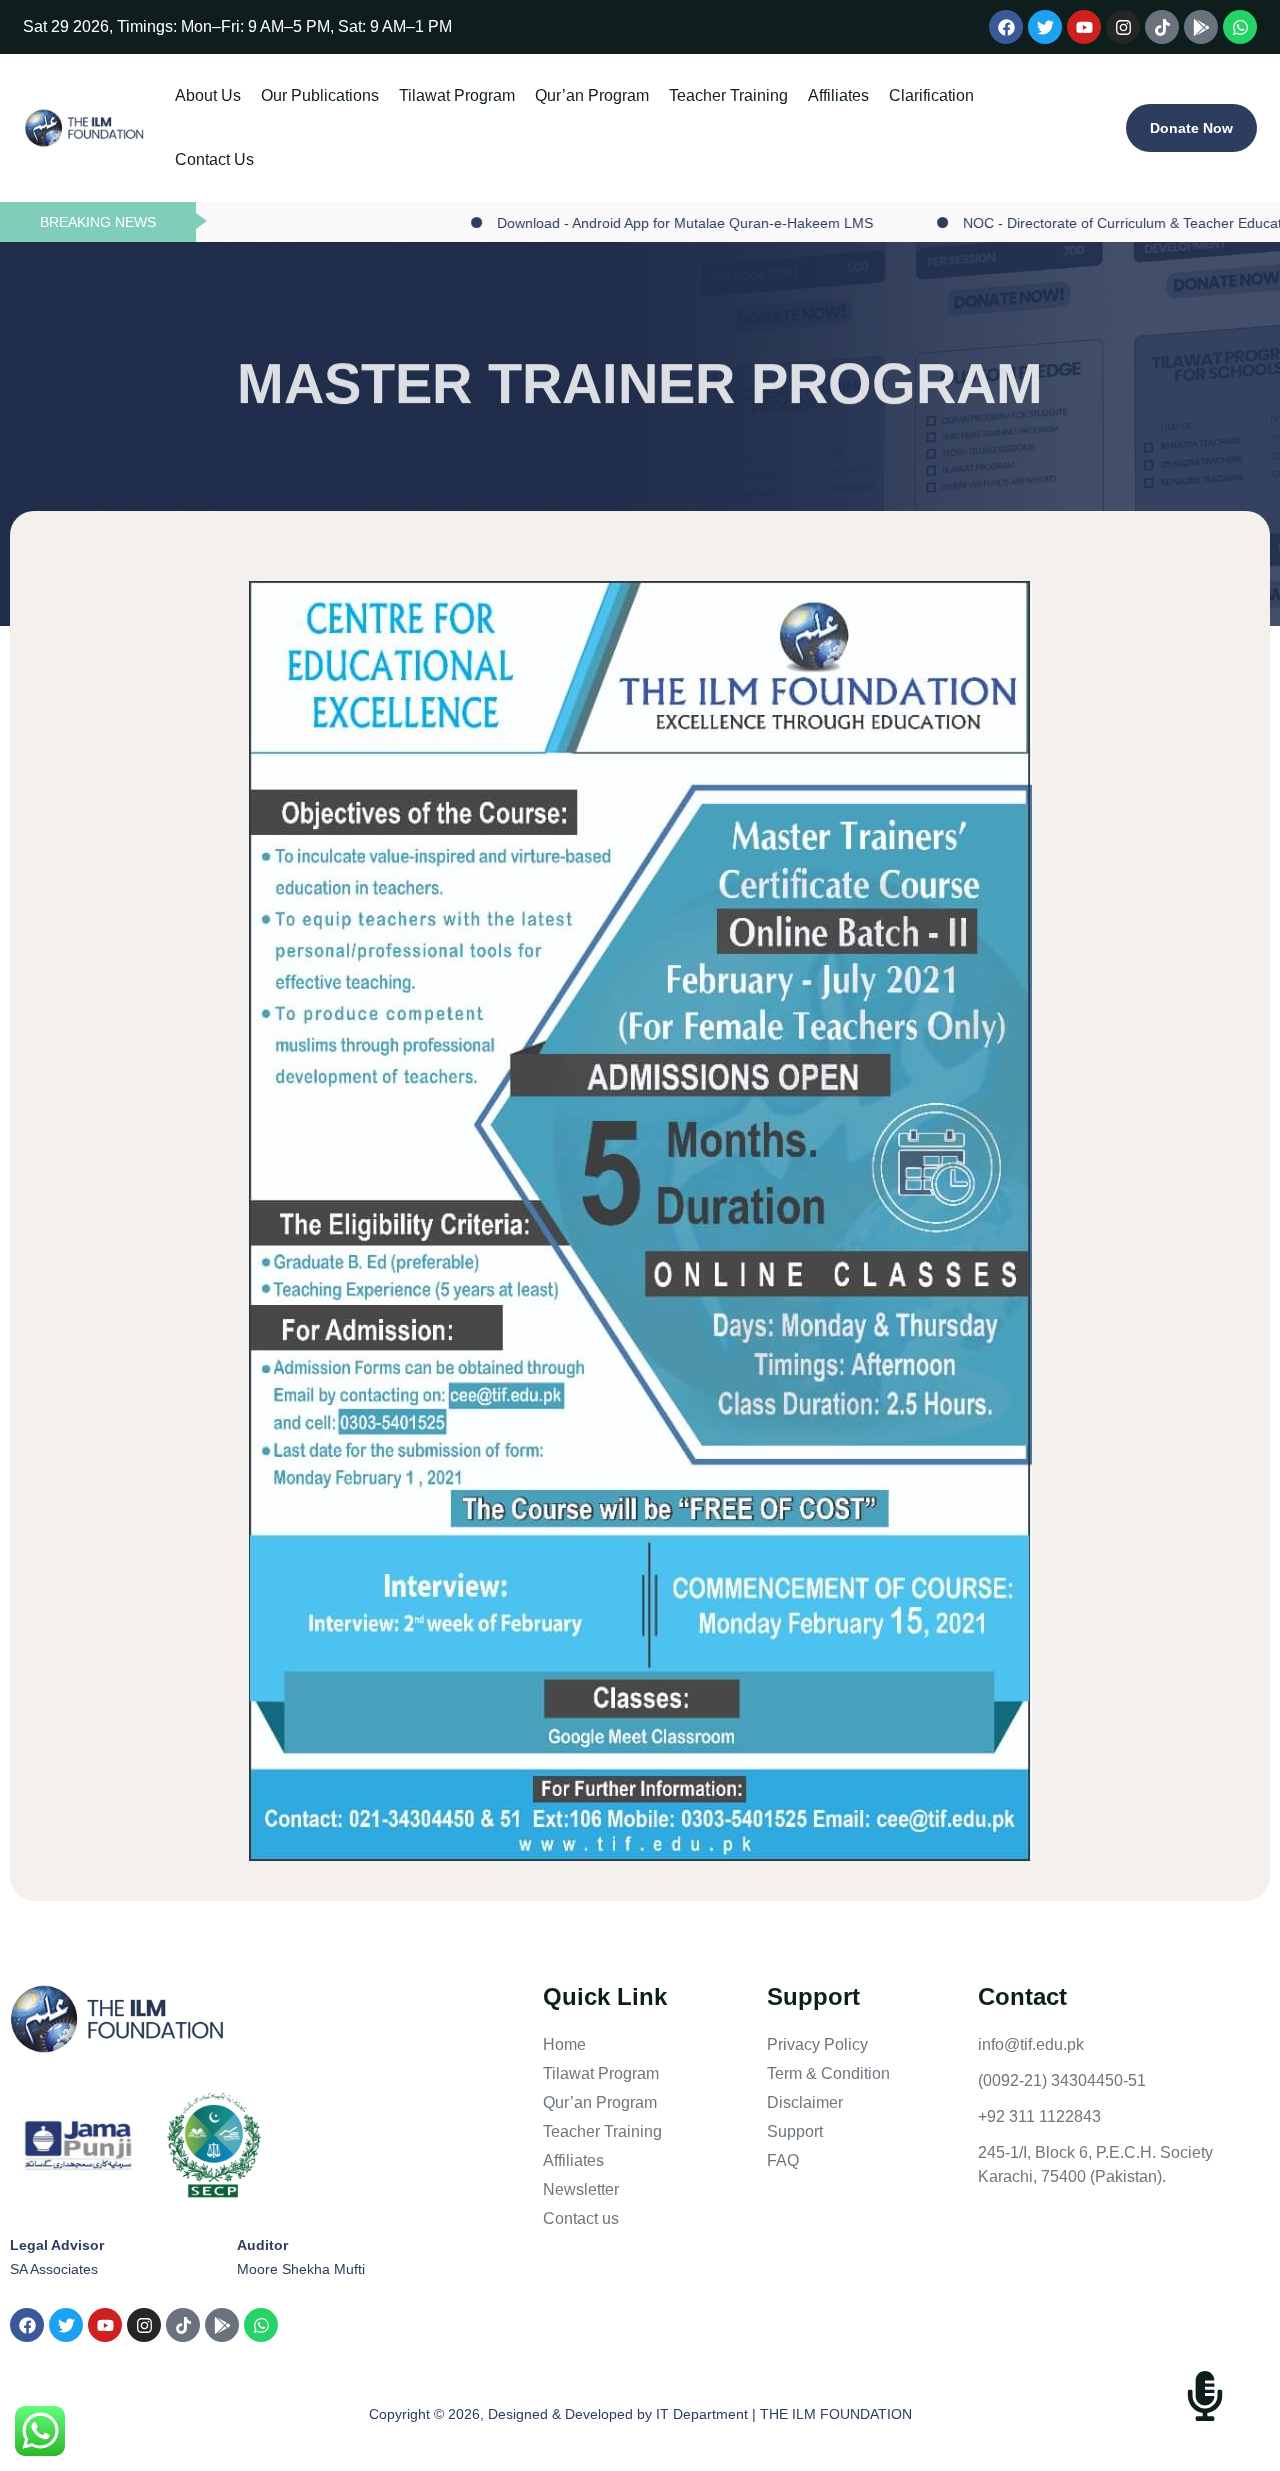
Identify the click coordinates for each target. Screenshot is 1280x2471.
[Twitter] (1045, 27)
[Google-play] (1201, 27)
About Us (208, 95)
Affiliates (838, 95)
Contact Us (214, 159)
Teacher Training (728, 95)
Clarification (931, 95)
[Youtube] (1084, 27)
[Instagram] (1123, 27)
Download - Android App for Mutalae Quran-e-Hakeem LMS (604, 223)
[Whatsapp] (1240, 27)
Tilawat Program (457, 95)
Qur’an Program (592, 95)
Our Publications (320, 95)
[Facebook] (1006, 27)
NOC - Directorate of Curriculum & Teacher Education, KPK (1068, 223)
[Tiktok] (1162, 27)
